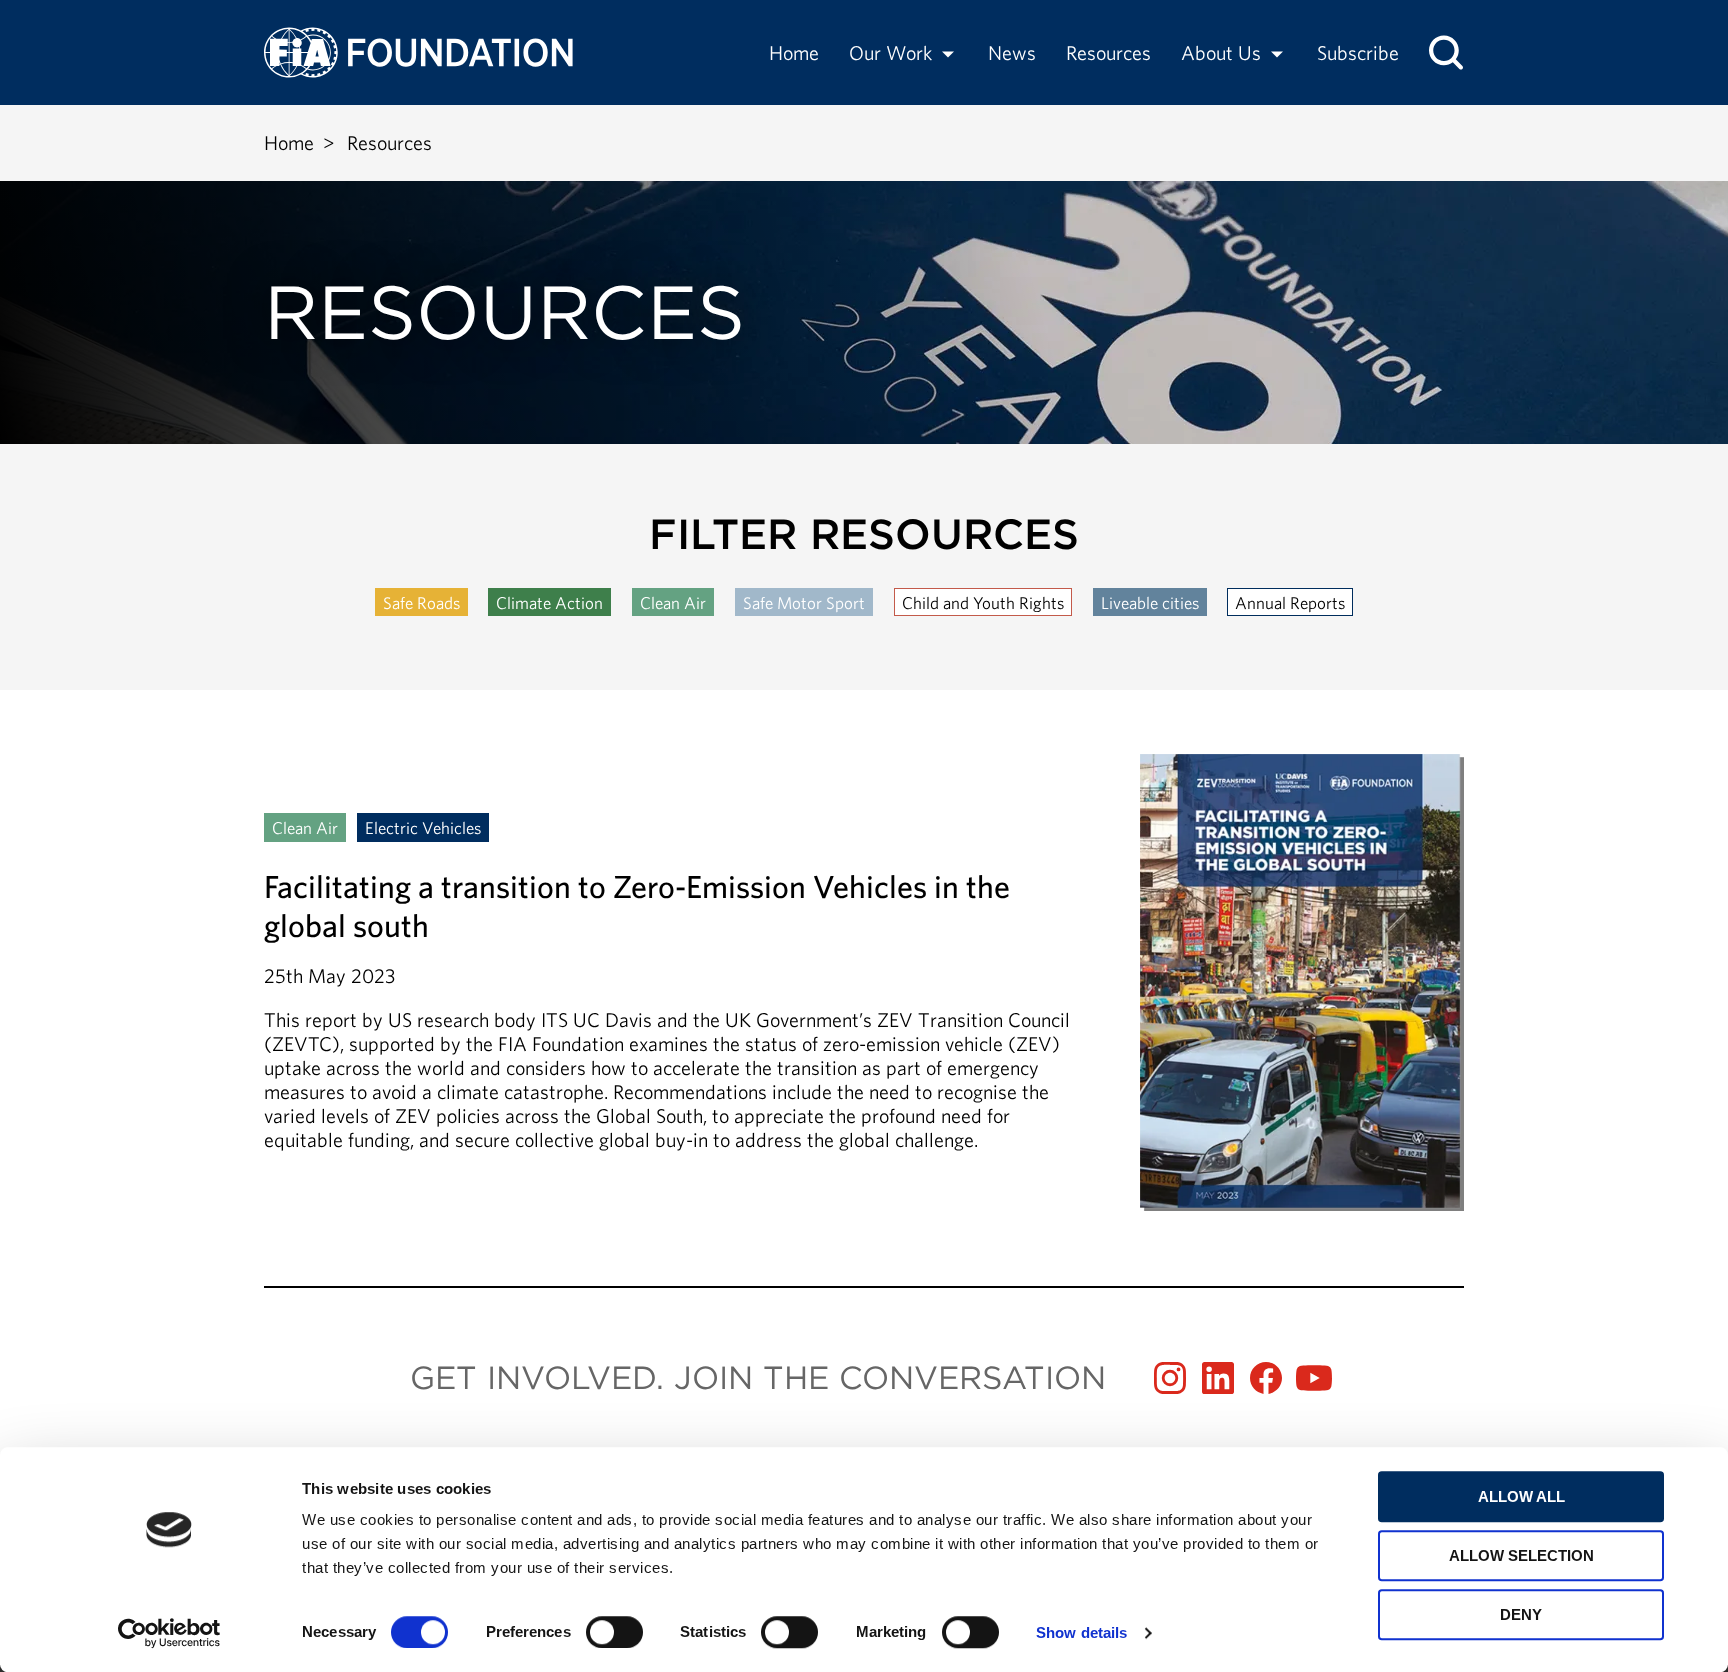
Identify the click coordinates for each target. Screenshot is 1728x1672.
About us (1221, 52)
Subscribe (1358, 52)
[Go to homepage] (418, 52)
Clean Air (673, 602)
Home (794, 52)
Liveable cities (1150, 602)
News (1012, 52)
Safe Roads (421, 602)
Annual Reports (1290, 602)
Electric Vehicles (423, 827)
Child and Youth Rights (983, 602)
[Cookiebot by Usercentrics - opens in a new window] (169, 1633)
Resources (1108, 52)
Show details (1081, 1632)
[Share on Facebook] (1266, 1378)
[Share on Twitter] (1218, 1378)
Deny (1521, 1614)
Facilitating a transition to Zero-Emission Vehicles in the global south (864, 982)
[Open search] (1446, 52)
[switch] (614, 1632)
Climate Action (549, 602)
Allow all (1521, 1496)
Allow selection (1521, 1555)
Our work (890, 52)
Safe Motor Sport (804, 602)
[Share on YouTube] (1314, 1378)
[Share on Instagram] (1170, 1378)
